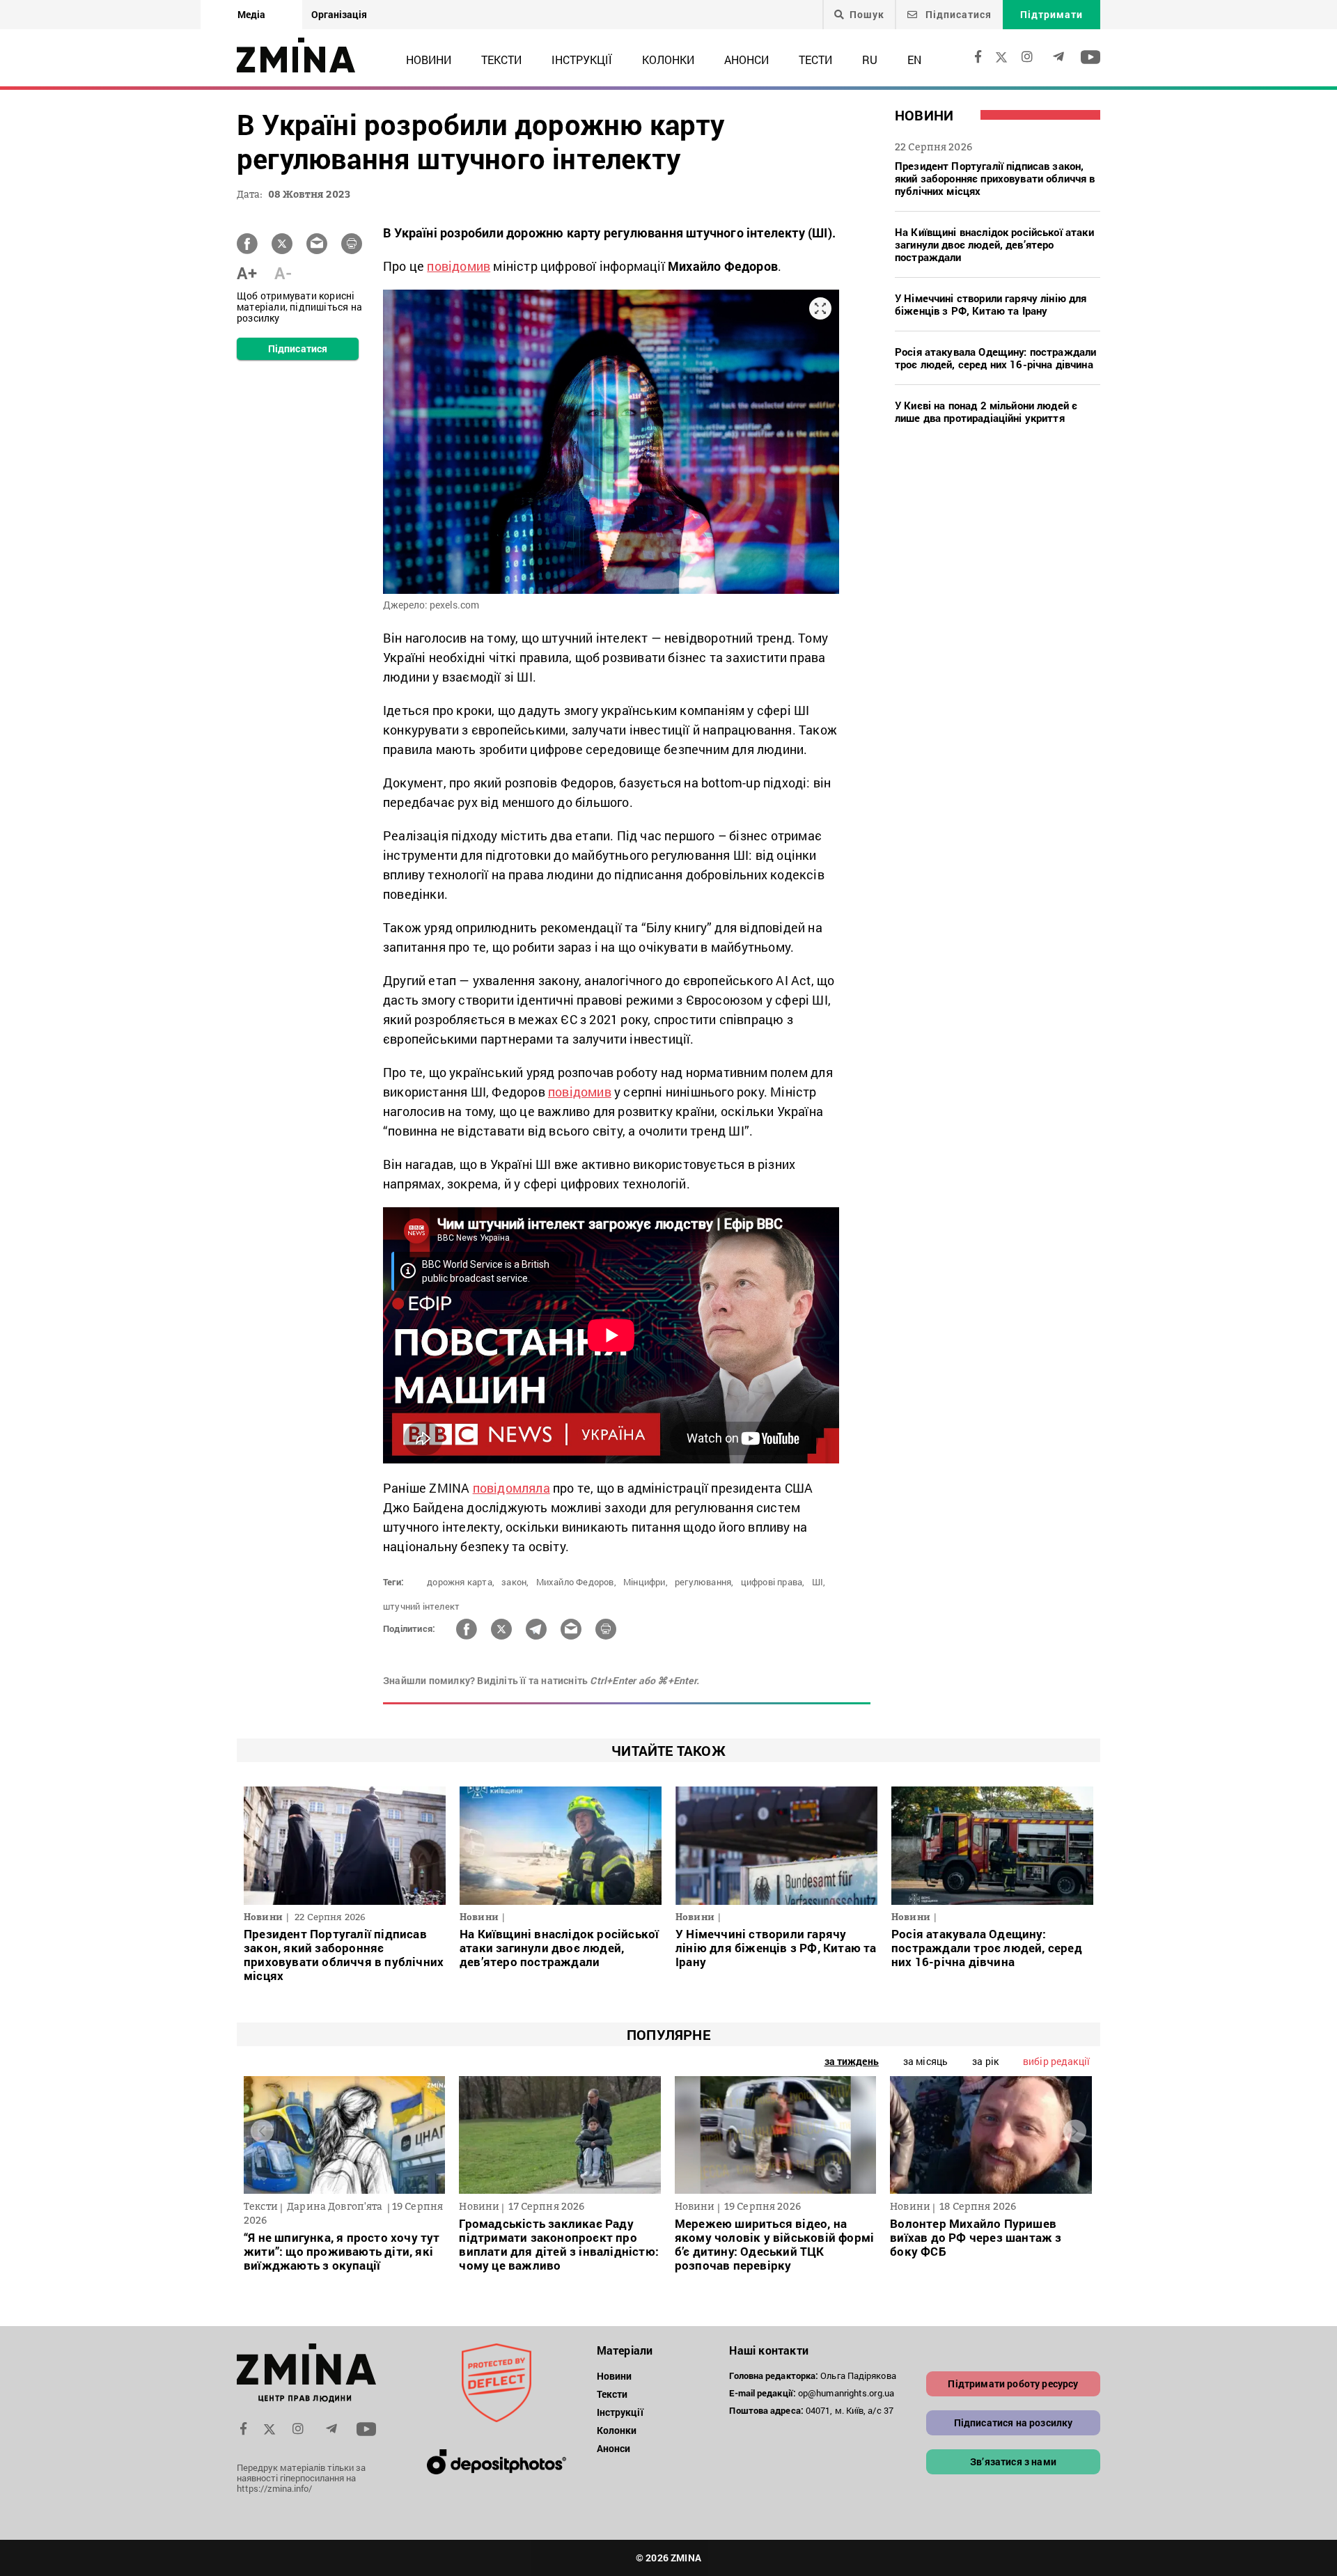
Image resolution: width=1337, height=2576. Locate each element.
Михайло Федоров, (576, 1582)
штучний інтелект (421, 1606)
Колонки (668, 60)
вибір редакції (1056, 2061)
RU (870, 60)
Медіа (251, 14)
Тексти (501, 60)
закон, (515, 1582)
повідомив (459, 266)
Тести (815, 60)
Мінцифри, (646, 1582)
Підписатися (957, 14)
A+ (247, 273)
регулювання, (704, 1582)
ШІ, (819, 1582)
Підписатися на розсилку (1014, 2422)
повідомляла (511, 1488)
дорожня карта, (461, 1582)
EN (914, 60)
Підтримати (1051, 14)
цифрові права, (773, 1582)
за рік (985, 2061)
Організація (339, 14)
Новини (429, 60)
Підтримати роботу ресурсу (1013, 2383)
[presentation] (262, 2131)
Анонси (746, 60)
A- (283, 273)
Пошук (867, 15)
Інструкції (582, 60)
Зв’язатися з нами (1013, 2461)
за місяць (925, 2061)
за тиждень (852, 2061)
